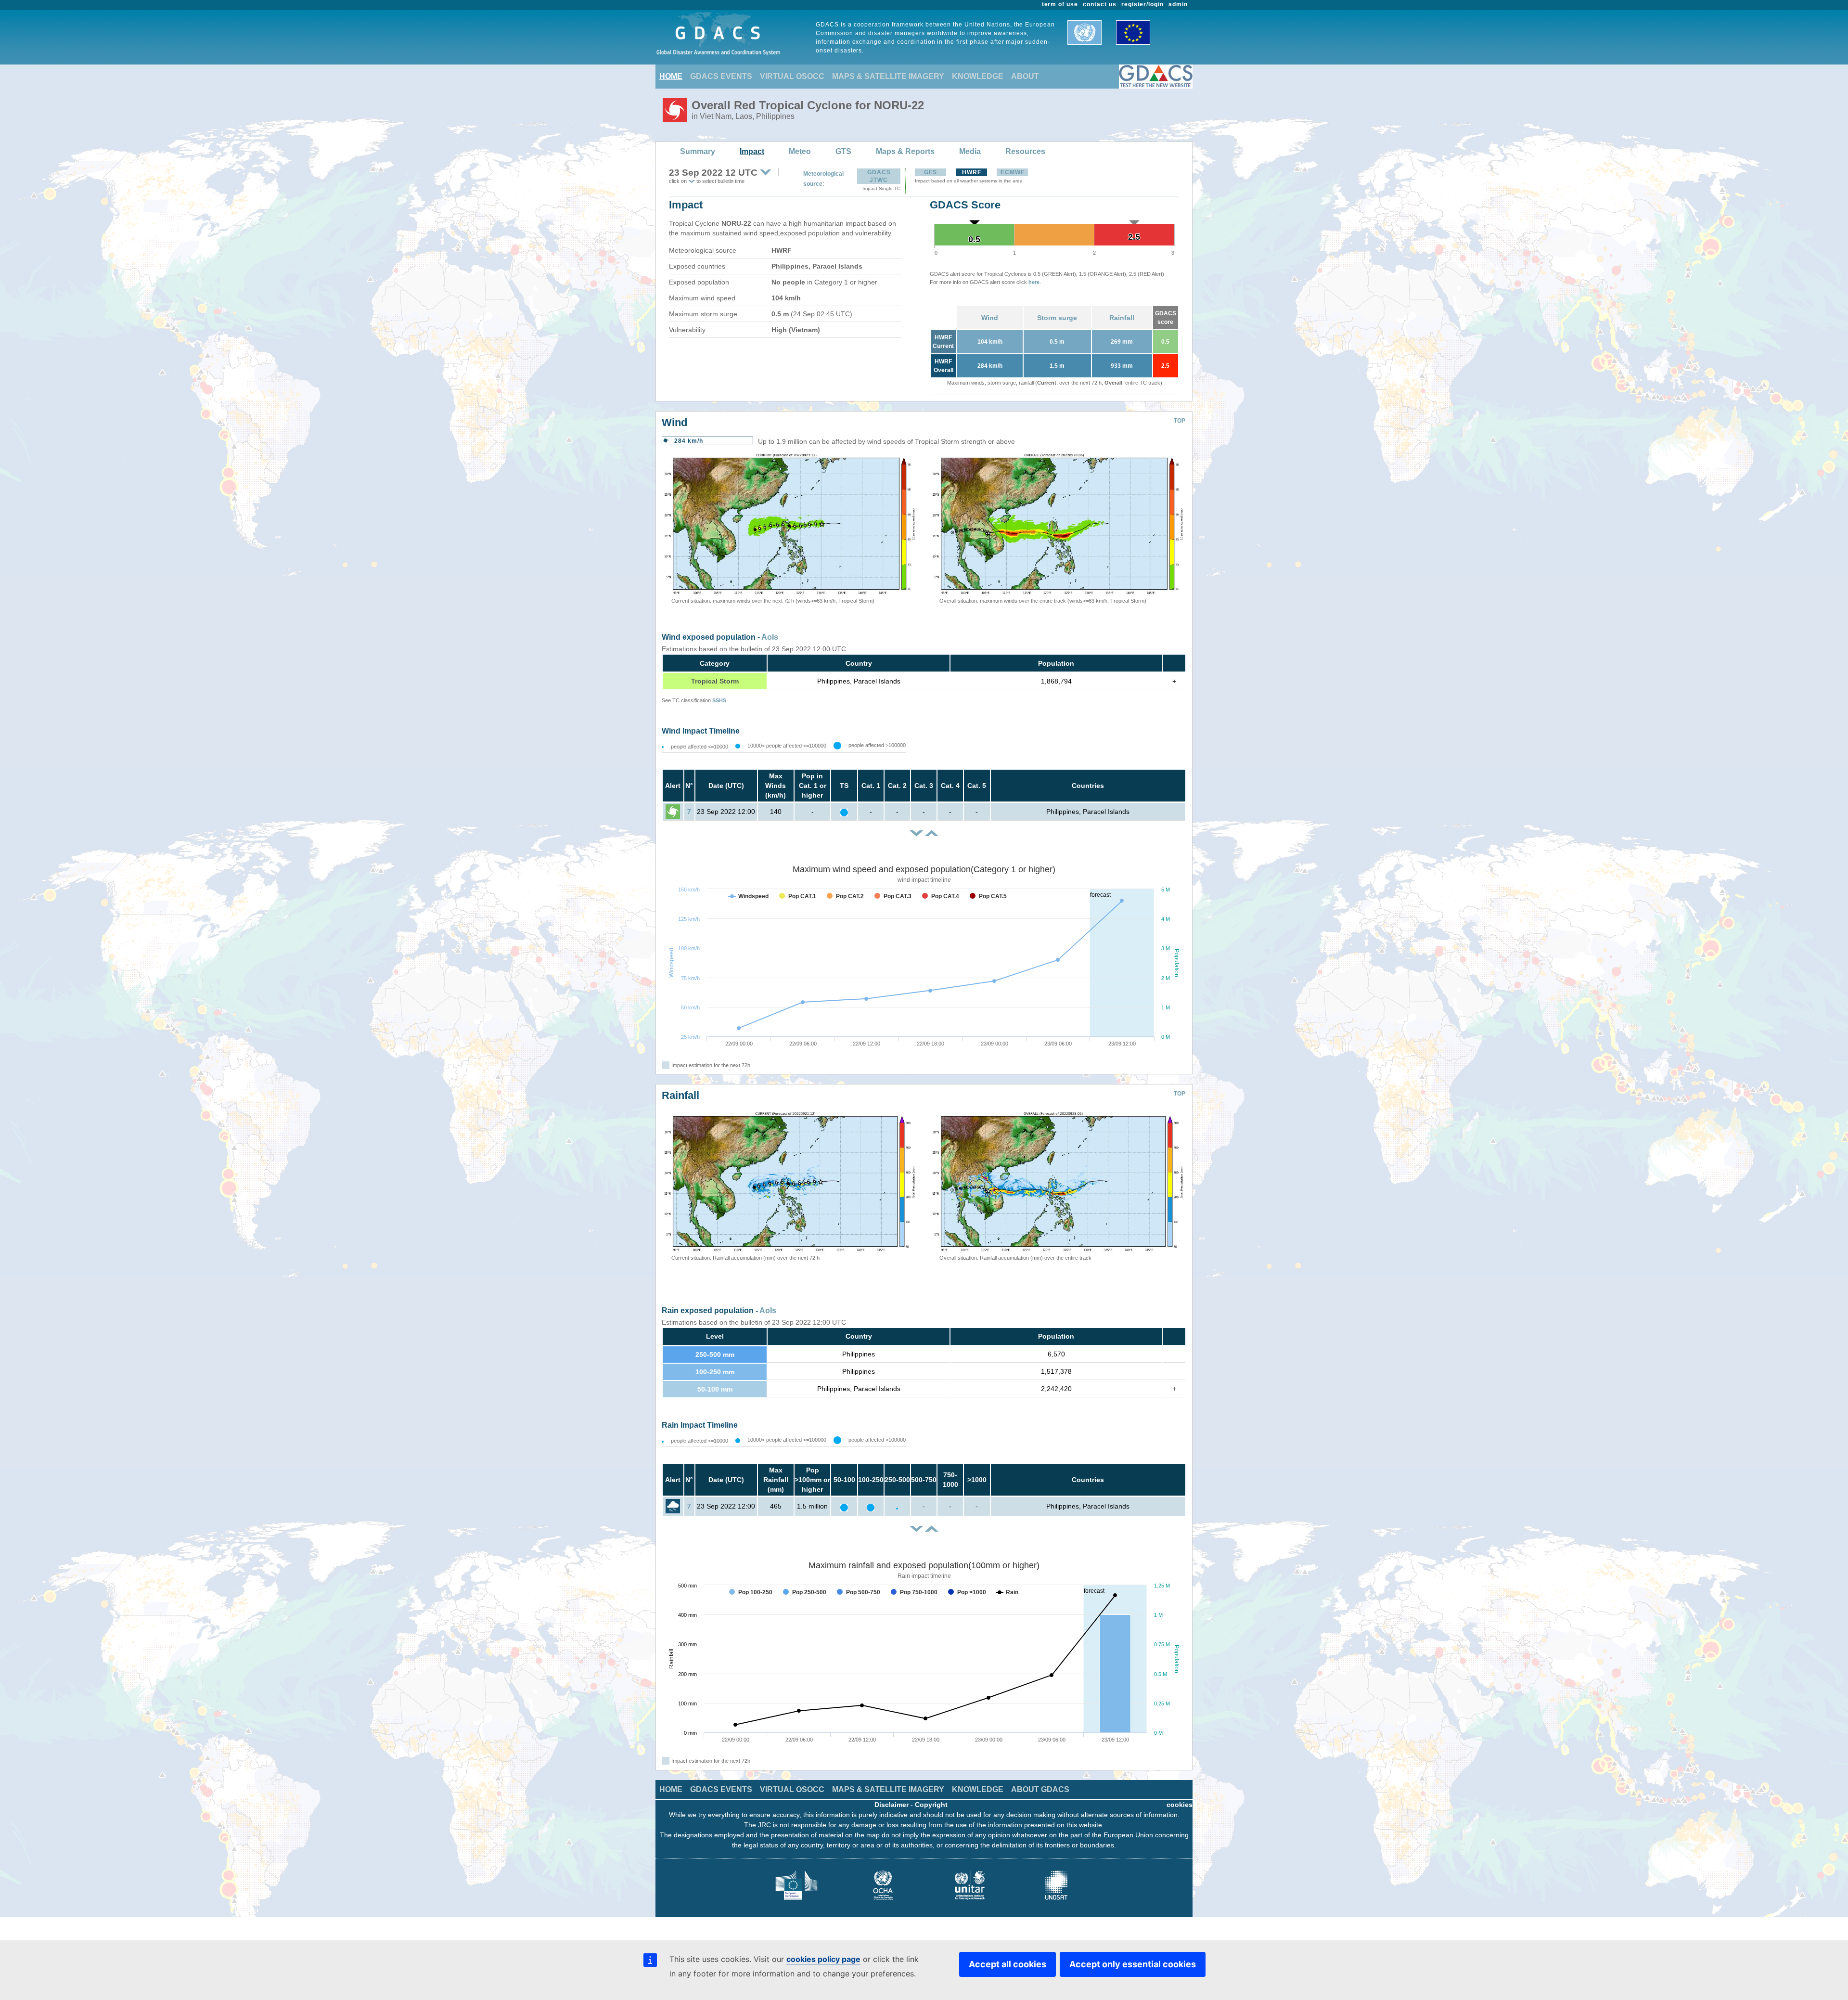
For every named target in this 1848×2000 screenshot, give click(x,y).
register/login (1142, 4)
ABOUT (1025, 76)
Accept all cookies (1007, 1964)
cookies (1180, 1805)
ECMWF (1013, 172)
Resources (1025, 151)
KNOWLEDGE (978, 76)
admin (1178, 4)
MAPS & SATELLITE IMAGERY (888, 76)
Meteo (800, 151)
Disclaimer (892, 1805)
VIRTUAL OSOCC (792, 76)
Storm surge (1057, 318)
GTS (843, 151)
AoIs (770, 637)
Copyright (931, 1805)
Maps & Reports (905, 151)
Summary (698, 151)
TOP (1180, 421)
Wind (990, 318)
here (1034, 282)
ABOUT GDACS (1040, 1789)
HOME (671, 76)
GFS (930, 172)
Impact (752, 151)
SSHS (719, 700)
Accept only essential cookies (1133, 1964)
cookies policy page (823, 1959)
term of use (1060, 4)
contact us (1100, 4)
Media (970, 151)
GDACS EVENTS (721, 76)
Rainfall (1122, 318)
